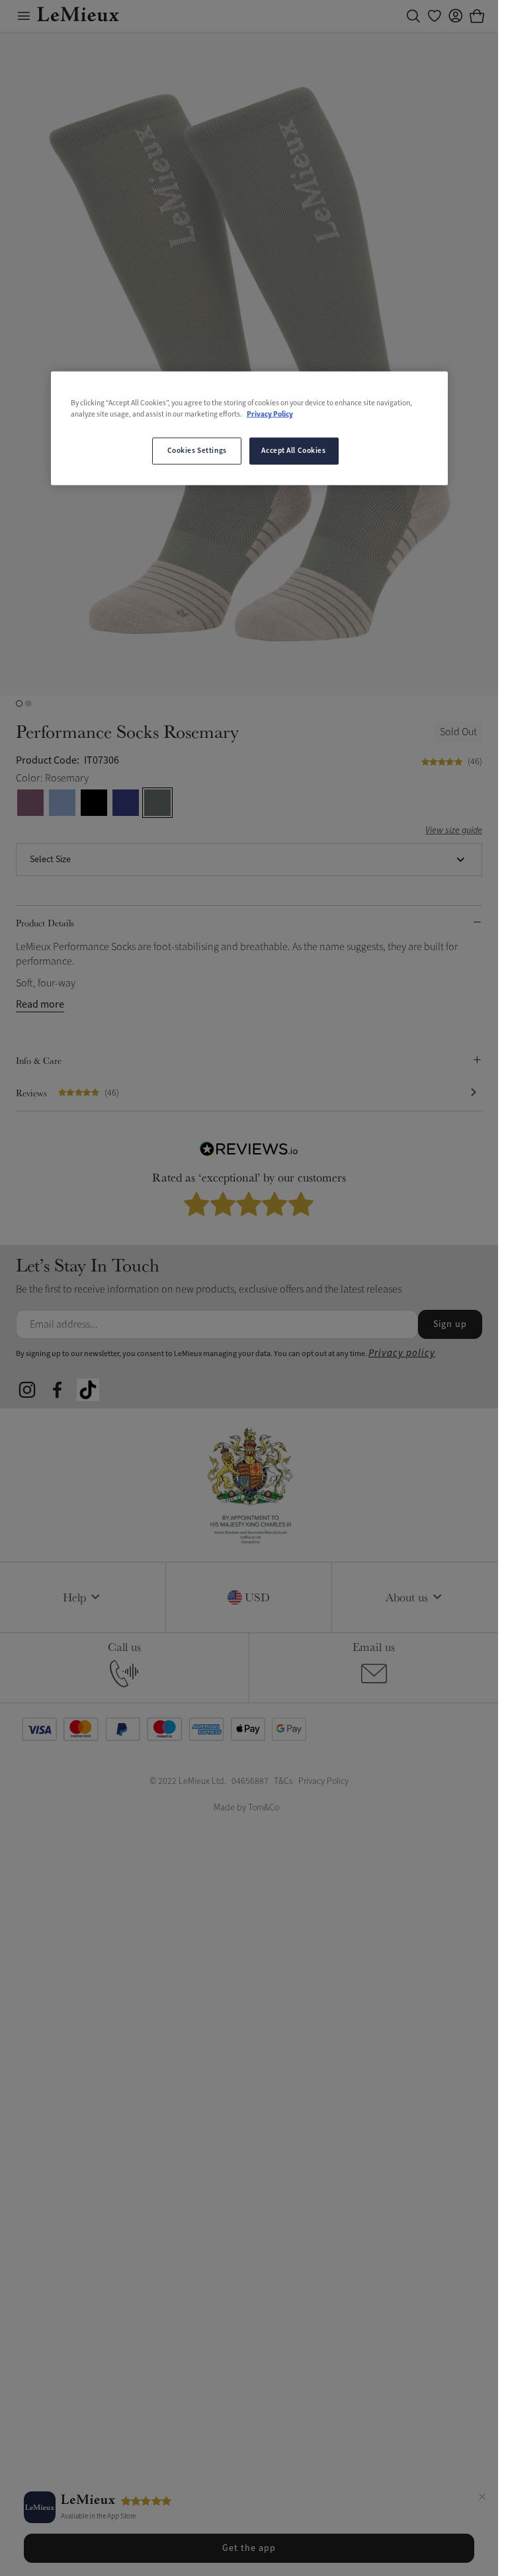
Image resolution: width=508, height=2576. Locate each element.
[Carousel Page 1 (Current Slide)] (19, 704)
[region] (249, 428)
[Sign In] (456, 16)
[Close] (482, 2499)
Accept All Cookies (293, 450)
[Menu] (24, 16)
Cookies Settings (197, 450)
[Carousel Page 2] (28, 704)
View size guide (454, 831)
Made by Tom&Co (246, 1807)
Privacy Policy (270, 415)
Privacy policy (402, 1353)
